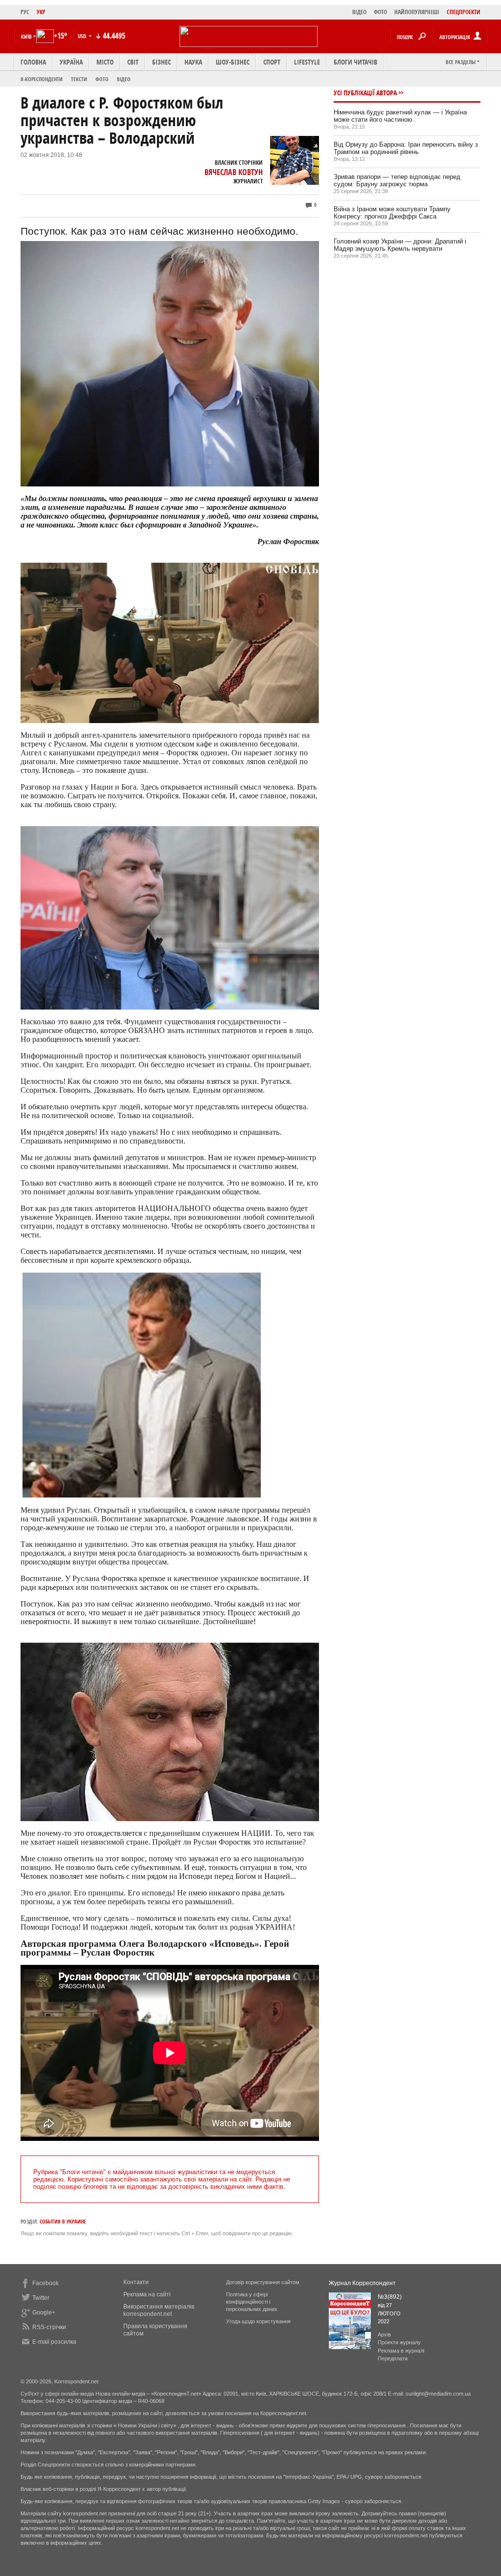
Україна (71, 62)
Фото (102, 79)
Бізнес (161, 62)
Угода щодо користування (258, 2321)
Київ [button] (26, 36)
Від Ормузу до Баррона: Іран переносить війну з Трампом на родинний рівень (406, 148)
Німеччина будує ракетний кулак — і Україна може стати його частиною (400, 116)
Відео (124, 79)
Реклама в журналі (401, 2351)
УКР (41, 12)
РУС (25, 12)
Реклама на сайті (147, 2294)
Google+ (44, 2312)
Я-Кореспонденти (42, 79)
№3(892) (390, 2297)
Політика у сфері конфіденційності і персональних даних (252, 2302)
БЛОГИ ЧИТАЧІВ (355, 62)
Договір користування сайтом (263, 2282)
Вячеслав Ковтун (234, 172)
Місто (105, 62)
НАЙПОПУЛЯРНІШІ (417, 12)
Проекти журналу (399, 2342)
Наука (193, 62)
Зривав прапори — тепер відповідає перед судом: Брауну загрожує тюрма (397, 180)
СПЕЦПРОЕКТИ (464, 12)
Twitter (41, 2298)
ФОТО (380, 12)
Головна (33, 62)
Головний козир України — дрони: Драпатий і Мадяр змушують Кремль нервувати (400, 245)
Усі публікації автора (365, 93)
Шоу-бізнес (233, 62)
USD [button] (83, 36)
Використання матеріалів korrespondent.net (159, 2310)
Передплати (393, 2358)
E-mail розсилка (54, 2342)
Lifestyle (307, 62)
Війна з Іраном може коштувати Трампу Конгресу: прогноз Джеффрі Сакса (392, 213)
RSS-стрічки (49, 2327)
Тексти (79, 79)
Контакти (136, 2282)
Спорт (272, 62)
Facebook (46, 2283)
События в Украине (63, 2221)
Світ (133, 62)
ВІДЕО (359, 12)
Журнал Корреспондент (362, 2283)
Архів (384, 2334)
